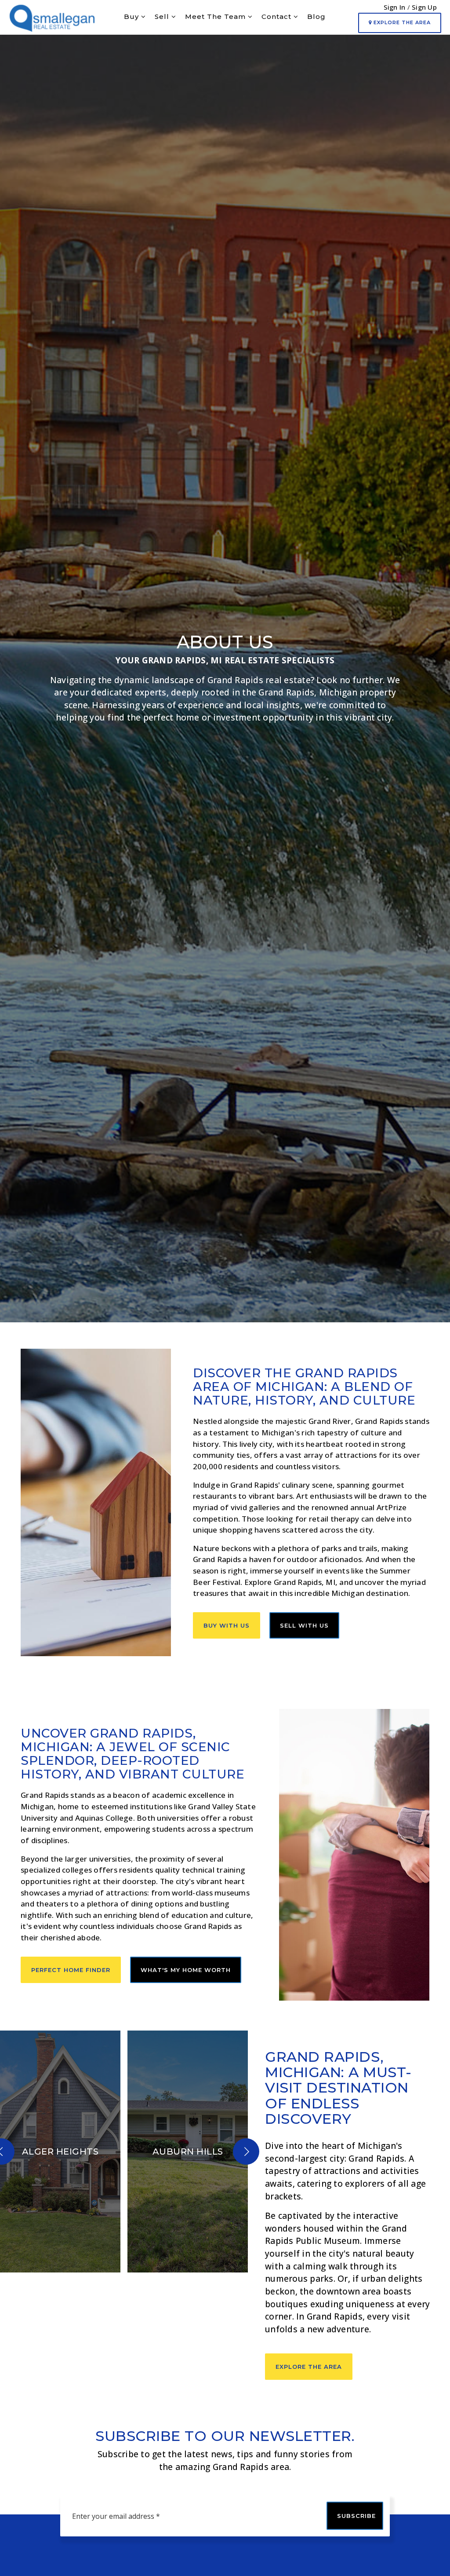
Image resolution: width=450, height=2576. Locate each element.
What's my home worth (186, 1970)
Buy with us (227, 1625)
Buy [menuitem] (132, 16)
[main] (225, 1201)
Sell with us (304, 1625)
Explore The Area (401, 22)
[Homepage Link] (52, 16)
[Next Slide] (246, 2152)
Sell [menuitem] (163, 16)
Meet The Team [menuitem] (216, 16)
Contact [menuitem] (278, 16)
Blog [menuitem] (316, 16)
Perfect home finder (71, 1970)
